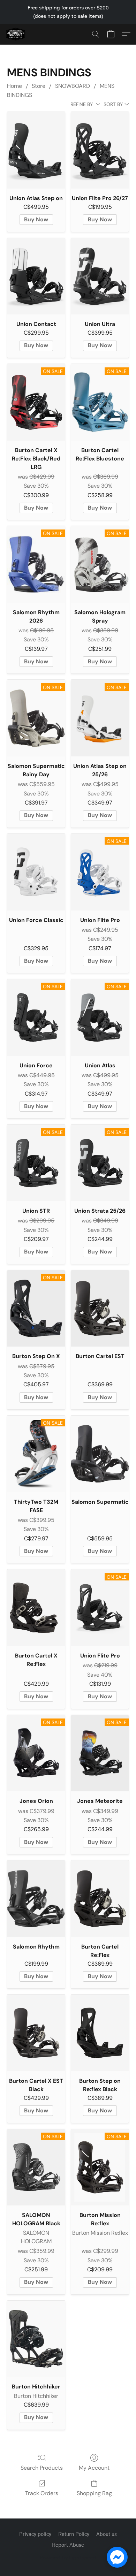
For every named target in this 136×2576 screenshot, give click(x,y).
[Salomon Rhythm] (36, 1899)
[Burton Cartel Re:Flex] (100, 1899)
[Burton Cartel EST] (100, 1309)
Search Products (42, 2468)
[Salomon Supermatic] (100, 1454)
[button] (16, 34)
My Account (94, 2468)
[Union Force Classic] (36, 872)
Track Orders (42, 2493)
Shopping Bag (94, 2493)
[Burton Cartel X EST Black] (36, 2033)
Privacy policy (35, 2534)
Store (39, 86)
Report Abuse (68, 2545)
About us (107, 2534)
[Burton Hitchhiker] (36, 2339)
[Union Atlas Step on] (36, 150)
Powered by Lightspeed (68, 2557)
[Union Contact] (36, 276)
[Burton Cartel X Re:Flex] (36, 1608)
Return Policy (74, 2534)
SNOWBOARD (73, 86)
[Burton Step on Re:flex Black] (100, 2033)
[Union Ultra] (100, 276)
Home (14, 86)
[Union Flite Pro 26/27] (100, 150)
